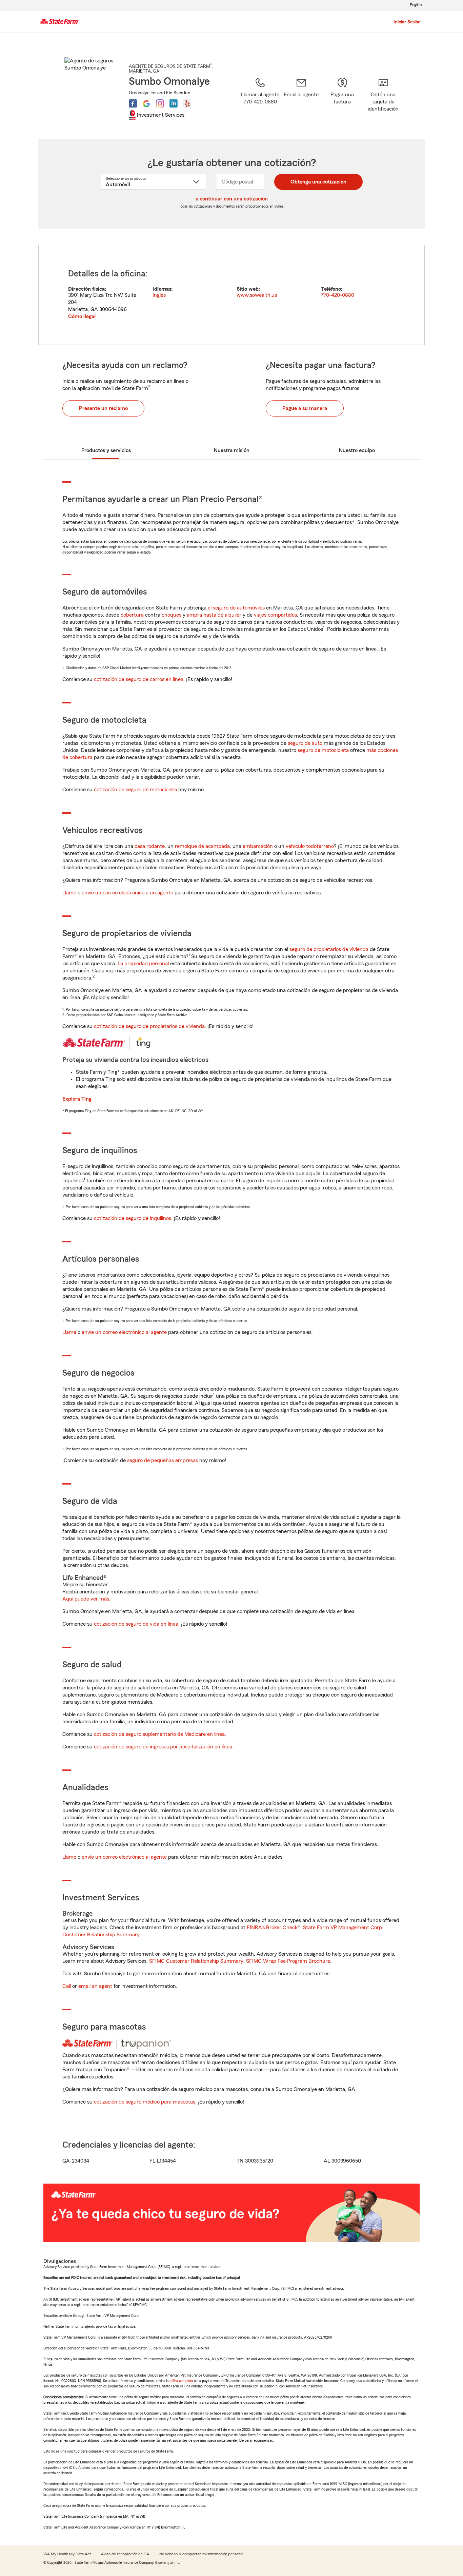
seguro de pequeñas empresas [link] (162, 1460)
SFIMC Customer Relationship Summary (196, 1961)
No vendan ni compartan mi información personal (201, 2554)
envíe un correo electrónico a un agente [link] (127, 893)
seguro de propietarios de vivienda (329, 949)
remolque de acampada (202, 846)
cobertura (132, 615)
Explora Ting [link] (77, 1099)
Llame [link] (69, 893)
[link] (301, 99)
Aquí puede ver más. (86, 1599)
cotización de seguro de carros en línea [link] (139, 679)
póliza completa (181, 2381)
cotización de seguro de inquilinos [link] (133, 1218)
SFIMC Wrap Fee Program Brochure (288, 1961)
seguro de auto (305, 743)
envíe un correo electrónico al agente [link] (124, 1332)
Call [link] (67, 1986)
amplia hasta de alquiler (214, 615)
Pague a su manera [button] (305, 408)
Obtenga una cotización (318, 182)
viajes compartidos (275, 615)
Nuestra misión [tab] (232, 450)
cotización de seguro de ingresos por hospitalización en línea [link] (163, 1747)
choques (172, 615)
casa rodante (150, 846)
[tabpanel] (231, 295)
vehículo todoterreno (310, 846)
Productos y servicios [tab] (106, 450)
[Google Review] (146, 103)
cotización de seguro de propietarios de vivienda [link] (149, 1026)
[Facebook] (133, 103)
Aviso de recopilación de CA (125, 2554)
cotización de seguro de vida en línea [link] (136, 1624)
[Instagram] (160, 103)
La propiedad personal (143, 964)
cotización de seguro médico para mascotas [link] (145, 2102)
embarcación (258, 846)
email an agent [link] (95, 1986)
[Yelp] (187, 103)
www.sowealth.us (257, 295)
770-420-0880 (338, 295)
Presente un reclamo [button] (103, 408)
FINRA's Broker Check (272, 1928)
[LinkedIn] (174, 103)
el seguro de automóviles (236, 608)
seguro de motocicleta (323, 750)
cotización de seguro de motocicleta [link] (135, 790)
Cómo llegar (82, 316)
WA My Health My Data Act (67, 2554)
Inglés (159, 295)
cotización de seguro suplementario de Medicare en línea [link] (159, 1734)
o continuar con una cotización (232, 199)
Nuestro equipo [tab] (357, 450)
